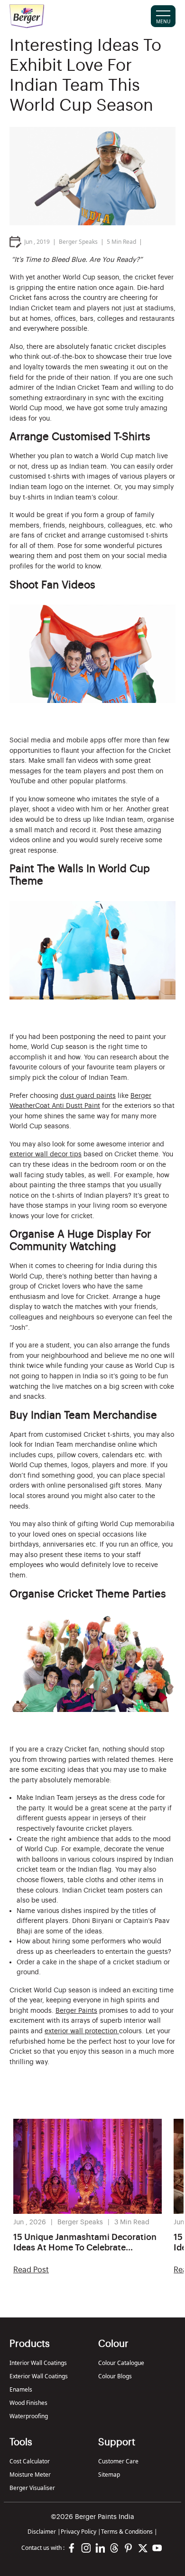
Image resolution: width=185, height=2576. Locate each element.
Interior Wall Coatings (38, 2363)
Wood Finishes (28, 2403)
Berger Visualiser (32, 2488)
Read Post (31, 2270)
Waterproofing (29, 2416)
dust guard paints (88, 1096)
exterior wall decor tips (46, 1154)
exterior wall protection (82, 2031)
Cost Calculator (30, 2461)
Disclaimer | (44, 2532)
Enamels (21, 2389)
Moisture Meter (30, 2475)
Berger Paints (76, 2011)
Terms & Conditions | (129, 2532)
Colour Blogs (115, 2376)
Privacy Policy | (81, 2532)
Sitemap (109, 2475)
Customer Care (118, 2461)
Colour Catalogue (121, 2363)
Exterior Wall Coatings (39, 2376)
